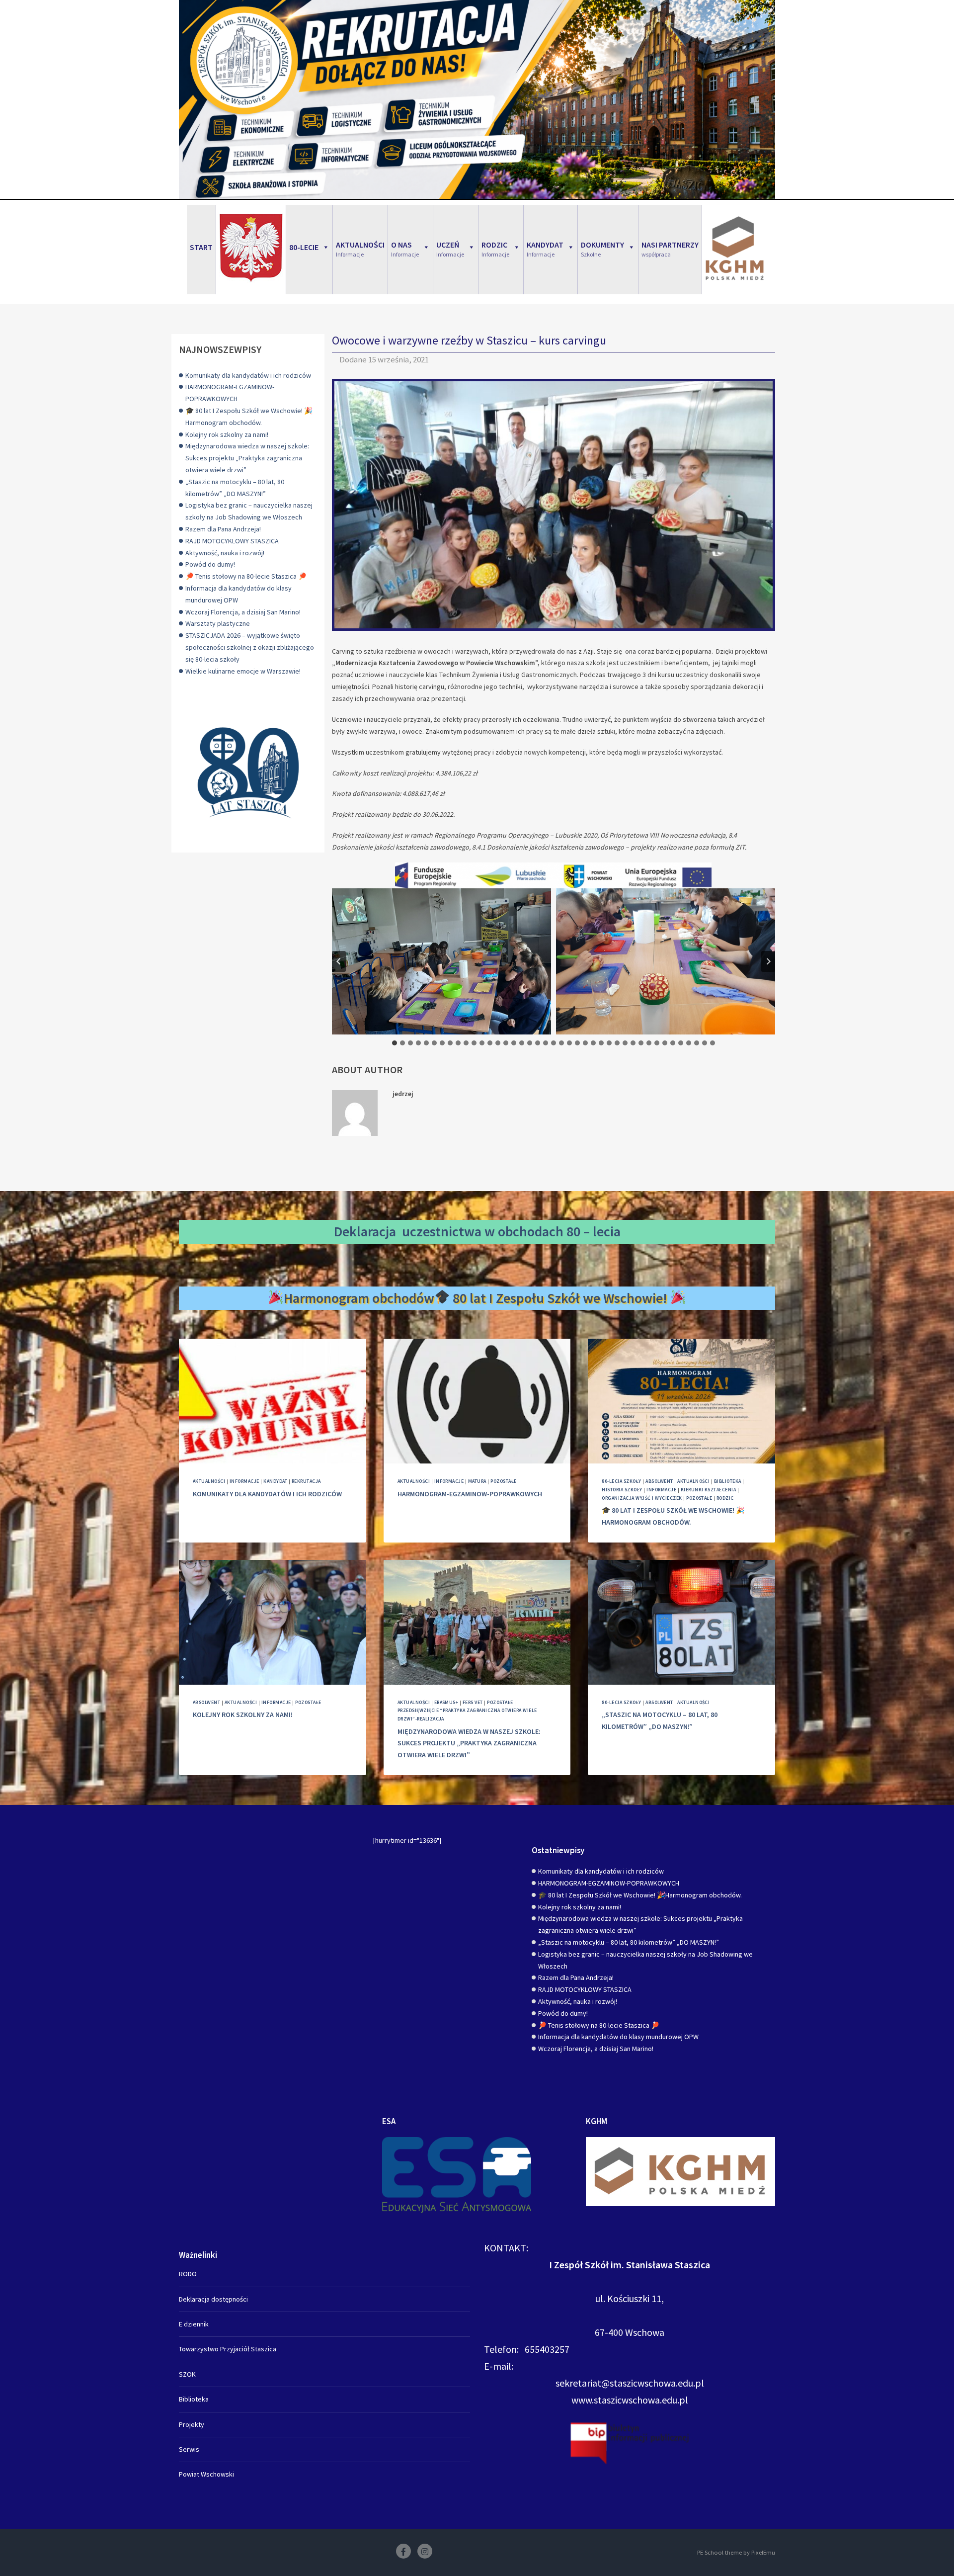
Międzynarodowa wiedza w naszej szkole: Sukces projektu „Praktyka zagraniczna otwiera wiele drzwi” (247, 458)
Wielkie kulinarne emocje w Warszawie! (243, 671)
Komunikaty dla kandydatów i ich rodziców (248, 375)
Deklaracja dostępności (213, 2299)
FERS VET (473, 1702)
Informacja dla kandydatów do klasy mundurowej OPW (618, 2037)
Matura (477, 1481)
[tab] (395, 1043)
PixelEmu (763, 2552)
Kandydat (275, 1481)
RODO (188, 2274)
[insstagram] (425, 2551)
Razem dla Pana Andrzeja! (223, 529)
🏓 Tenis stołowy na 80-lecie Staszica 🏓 (246, 576)
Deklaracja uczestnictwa (408, 1231)
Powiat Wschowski (206, 2474)
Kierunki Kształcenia (709, 1490)
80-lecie (304, 247)
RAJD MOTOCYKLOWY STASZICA (232, 541)
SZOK (187, 2374)
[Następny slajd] (768, 961)
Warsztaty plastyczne (218, 623)
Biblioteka (728, 1481)
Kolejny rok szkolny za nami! (227, 434)
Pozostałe (503, 1481)
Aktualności (209, 1481)
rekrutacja (306, 1481)
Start (201, 247)
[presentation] (273, 1401)
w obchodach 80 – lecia (553, 1231)
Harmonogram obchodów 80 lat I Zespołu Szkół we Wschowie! (477, 1298)
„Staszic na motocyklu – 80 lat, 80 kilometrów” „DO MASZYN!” (629, 1942)
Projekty (192, 2424)
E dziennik (194, 2324)
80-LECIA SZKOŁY (621, 1481)
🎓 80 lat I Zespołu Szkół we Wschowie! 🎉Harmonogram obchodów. (640, 1895)
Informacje (244, 1481)
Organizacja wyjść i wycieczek (642, 1498)
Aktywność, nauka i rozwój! (225, 553)
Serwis (189, 2449)
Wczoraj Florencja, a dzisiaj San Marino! (243, 612)
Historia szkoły (622, 1490)
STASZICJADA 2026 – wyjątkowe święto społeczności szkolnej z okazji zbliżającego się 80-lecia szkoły (250, 647)
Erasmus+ (446, 1702)
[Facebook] (403, 2551)
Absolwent (659, 1481)
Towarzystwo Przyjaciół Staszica (228, 2349)
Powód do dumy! (210, 564)
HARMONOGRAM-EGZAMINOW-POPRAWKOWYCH (470, 1494)
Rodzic (725, 1498)
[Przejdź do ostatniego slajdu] (339, 961)
